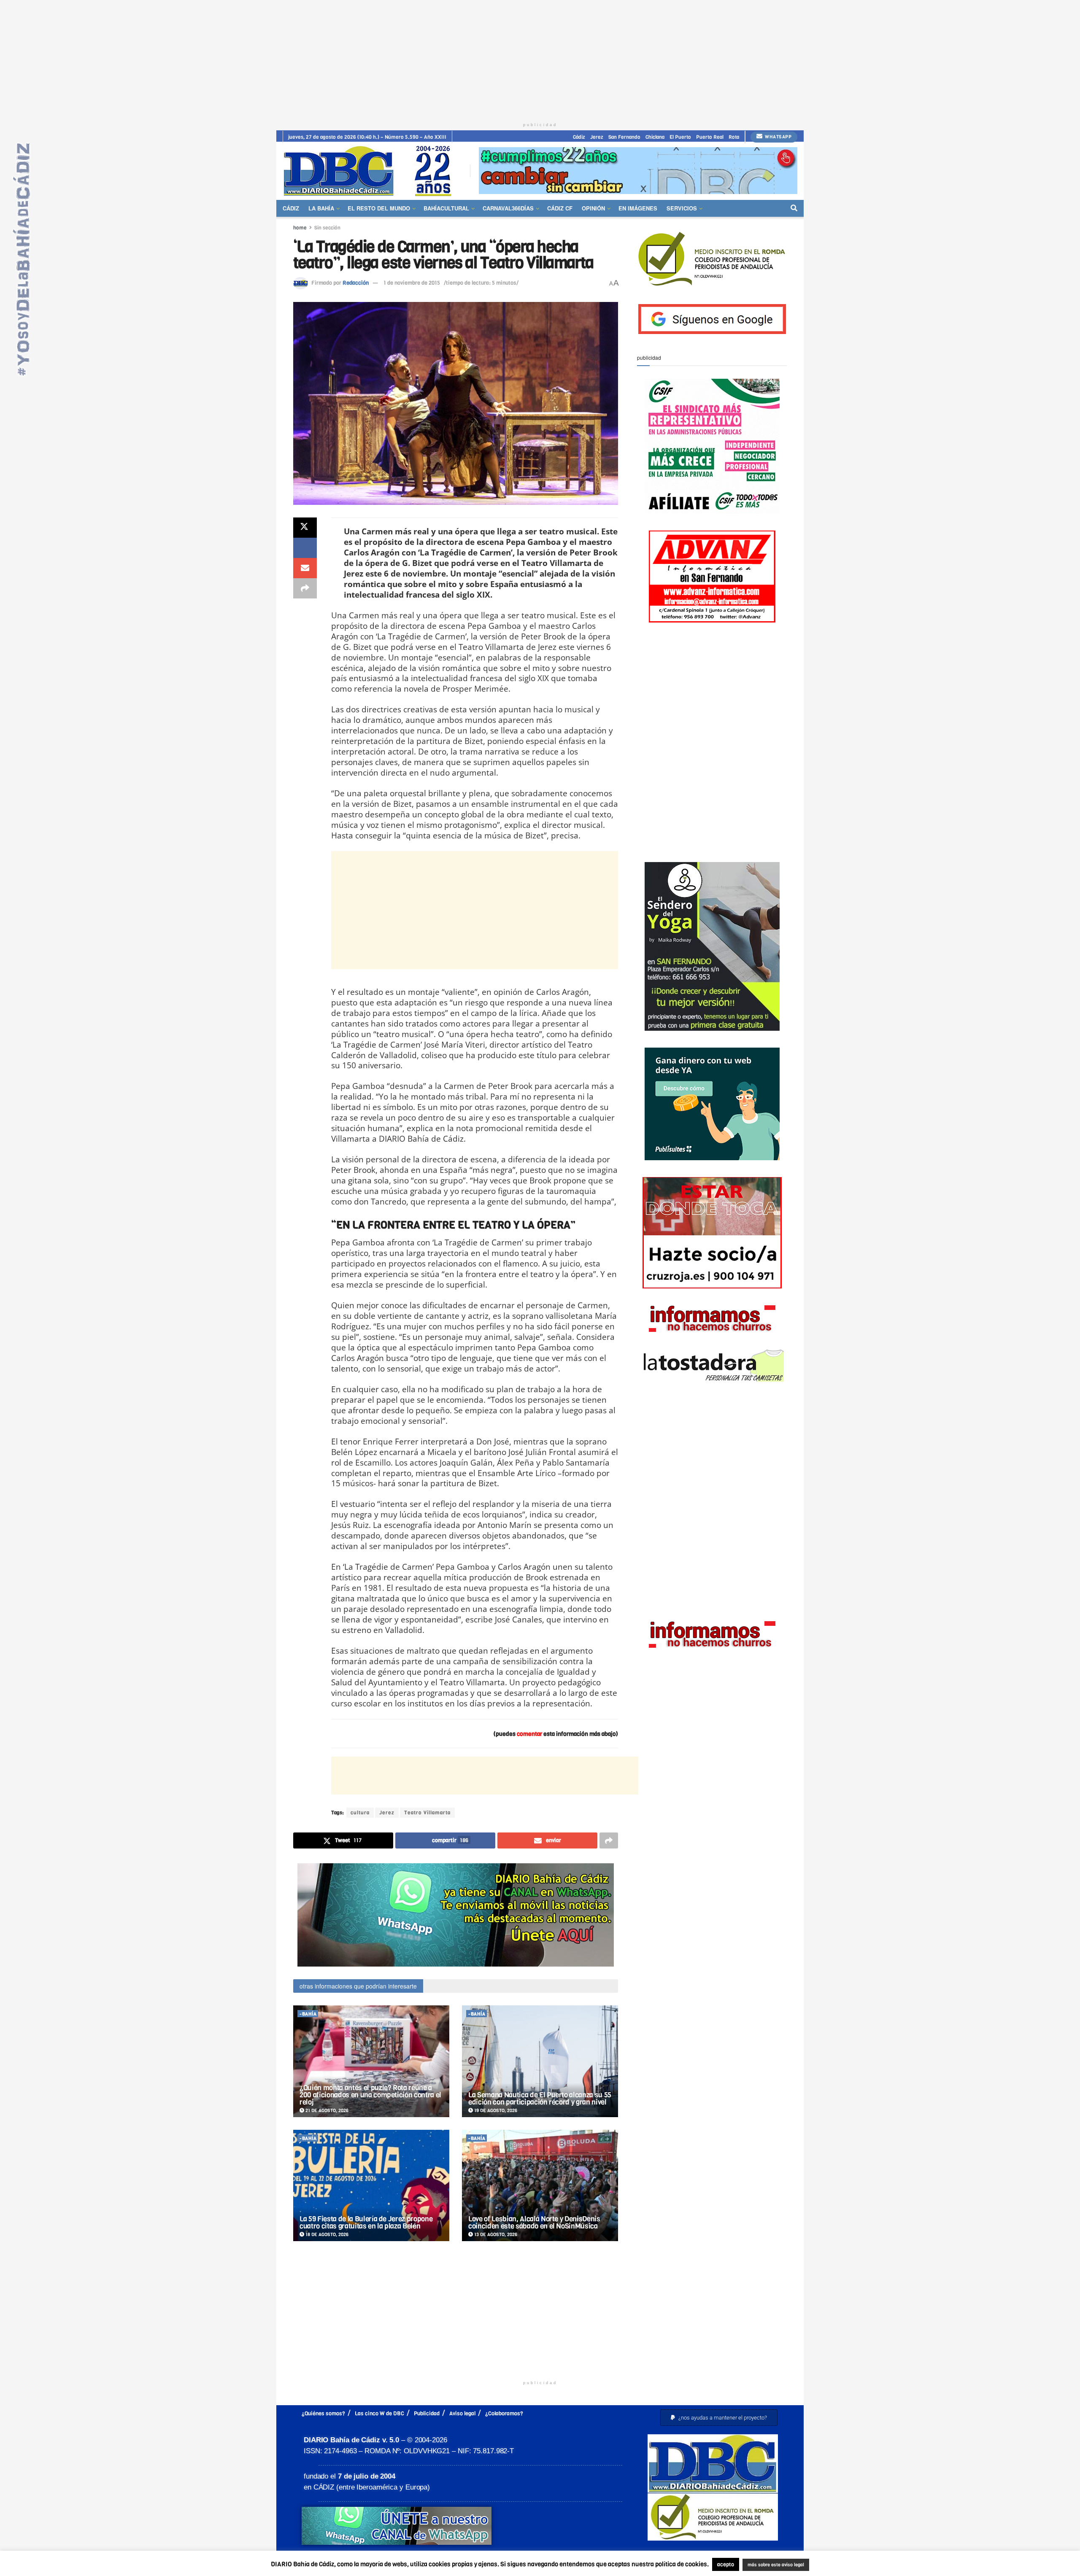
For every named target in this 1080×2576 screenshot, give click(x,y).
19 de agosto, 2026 (495, 2111)
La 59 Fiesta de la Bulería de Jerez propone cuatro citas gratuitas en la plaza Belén (366, 2223)
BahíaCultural (446, 208)
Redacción (356, 283)
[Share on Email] (305, 568)
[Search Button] (794, 208)
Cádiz (579, 137)
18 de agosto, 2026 (326, 2235)
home (300, 228)
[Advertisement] (540, 59)
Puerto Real (710, 137)
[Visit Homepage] (370, 171)
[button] (719, 2418)
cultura (360, 1813)
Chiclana (655, 137)
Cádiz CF (560, 208)
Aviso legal (462, 2413)
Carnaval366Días (508, 208)
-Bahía (308, 2014)
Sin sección (327, 228)
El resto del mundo (379, 208)
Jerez (597, 137)
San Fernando (624, 137)
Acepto (842, 2565)
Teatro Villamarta (427, 1813)
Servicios (682, 208)
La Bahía (321, 208)
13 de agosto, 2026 (495, 2235)
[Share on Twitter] (305, 528)
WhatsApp (778, 137)
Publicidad (427, 2413)
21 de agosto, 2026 (326, 2111)
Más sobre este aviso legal (770, 2565)
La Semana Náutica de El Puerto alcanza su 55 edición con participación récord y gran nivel (540, 2099)
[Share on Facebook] (305, 548)
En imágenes (638, 208)
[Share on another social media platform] (305, 588)
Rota (734, 137)
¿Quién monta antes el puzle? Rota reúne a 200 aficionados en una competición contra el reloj (370, 2095)
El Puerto (680, 137)
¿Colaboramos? (504, 2413)
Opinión (593, 208)
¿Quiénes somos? (323, 2413)
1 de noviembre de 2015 (412, 283)
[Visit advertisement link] (638, 171)
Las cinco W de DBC (379, 2413)
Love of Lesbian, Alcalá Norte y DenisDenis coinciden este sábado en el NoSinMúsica (534, 2223)
